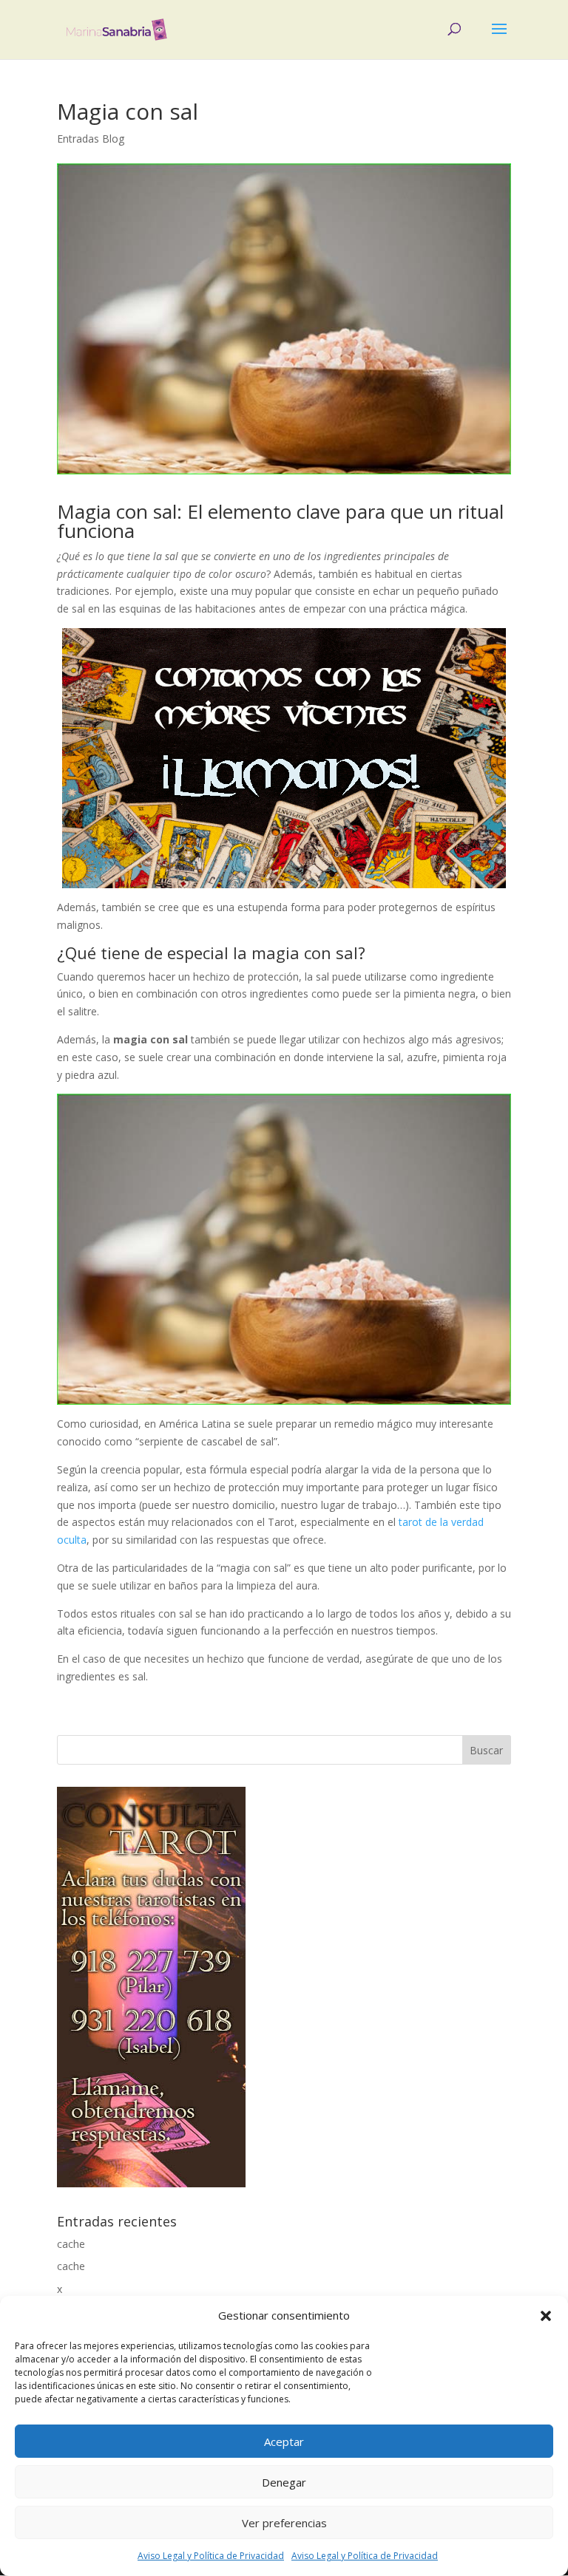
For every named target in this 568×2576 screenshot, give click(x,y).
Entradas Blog (91, 139)
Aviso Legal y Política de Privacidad (211, 2556)
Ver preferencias (284, 2523)
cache (71, 2244)
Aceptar (284, 2442)
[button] (546, 2316)
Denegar (284, 2482)
